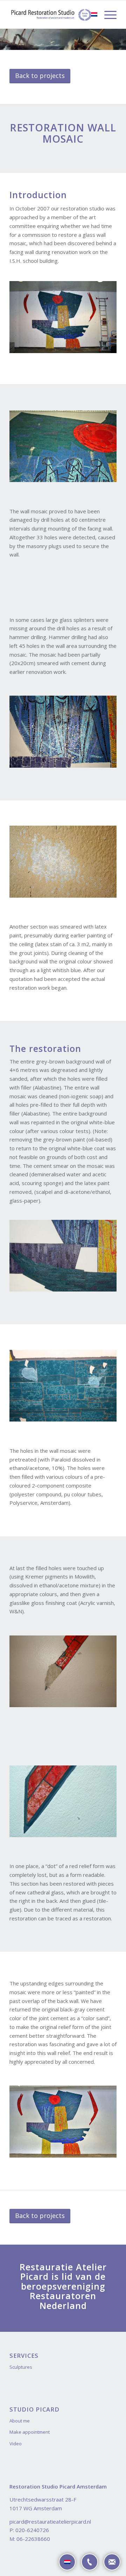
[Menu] (107, 14)
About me (20, 2421)
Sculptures (21, 2367)
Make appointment (30, 2432)
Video (16, 2444)
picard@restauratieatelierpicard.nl (50, 2522)
